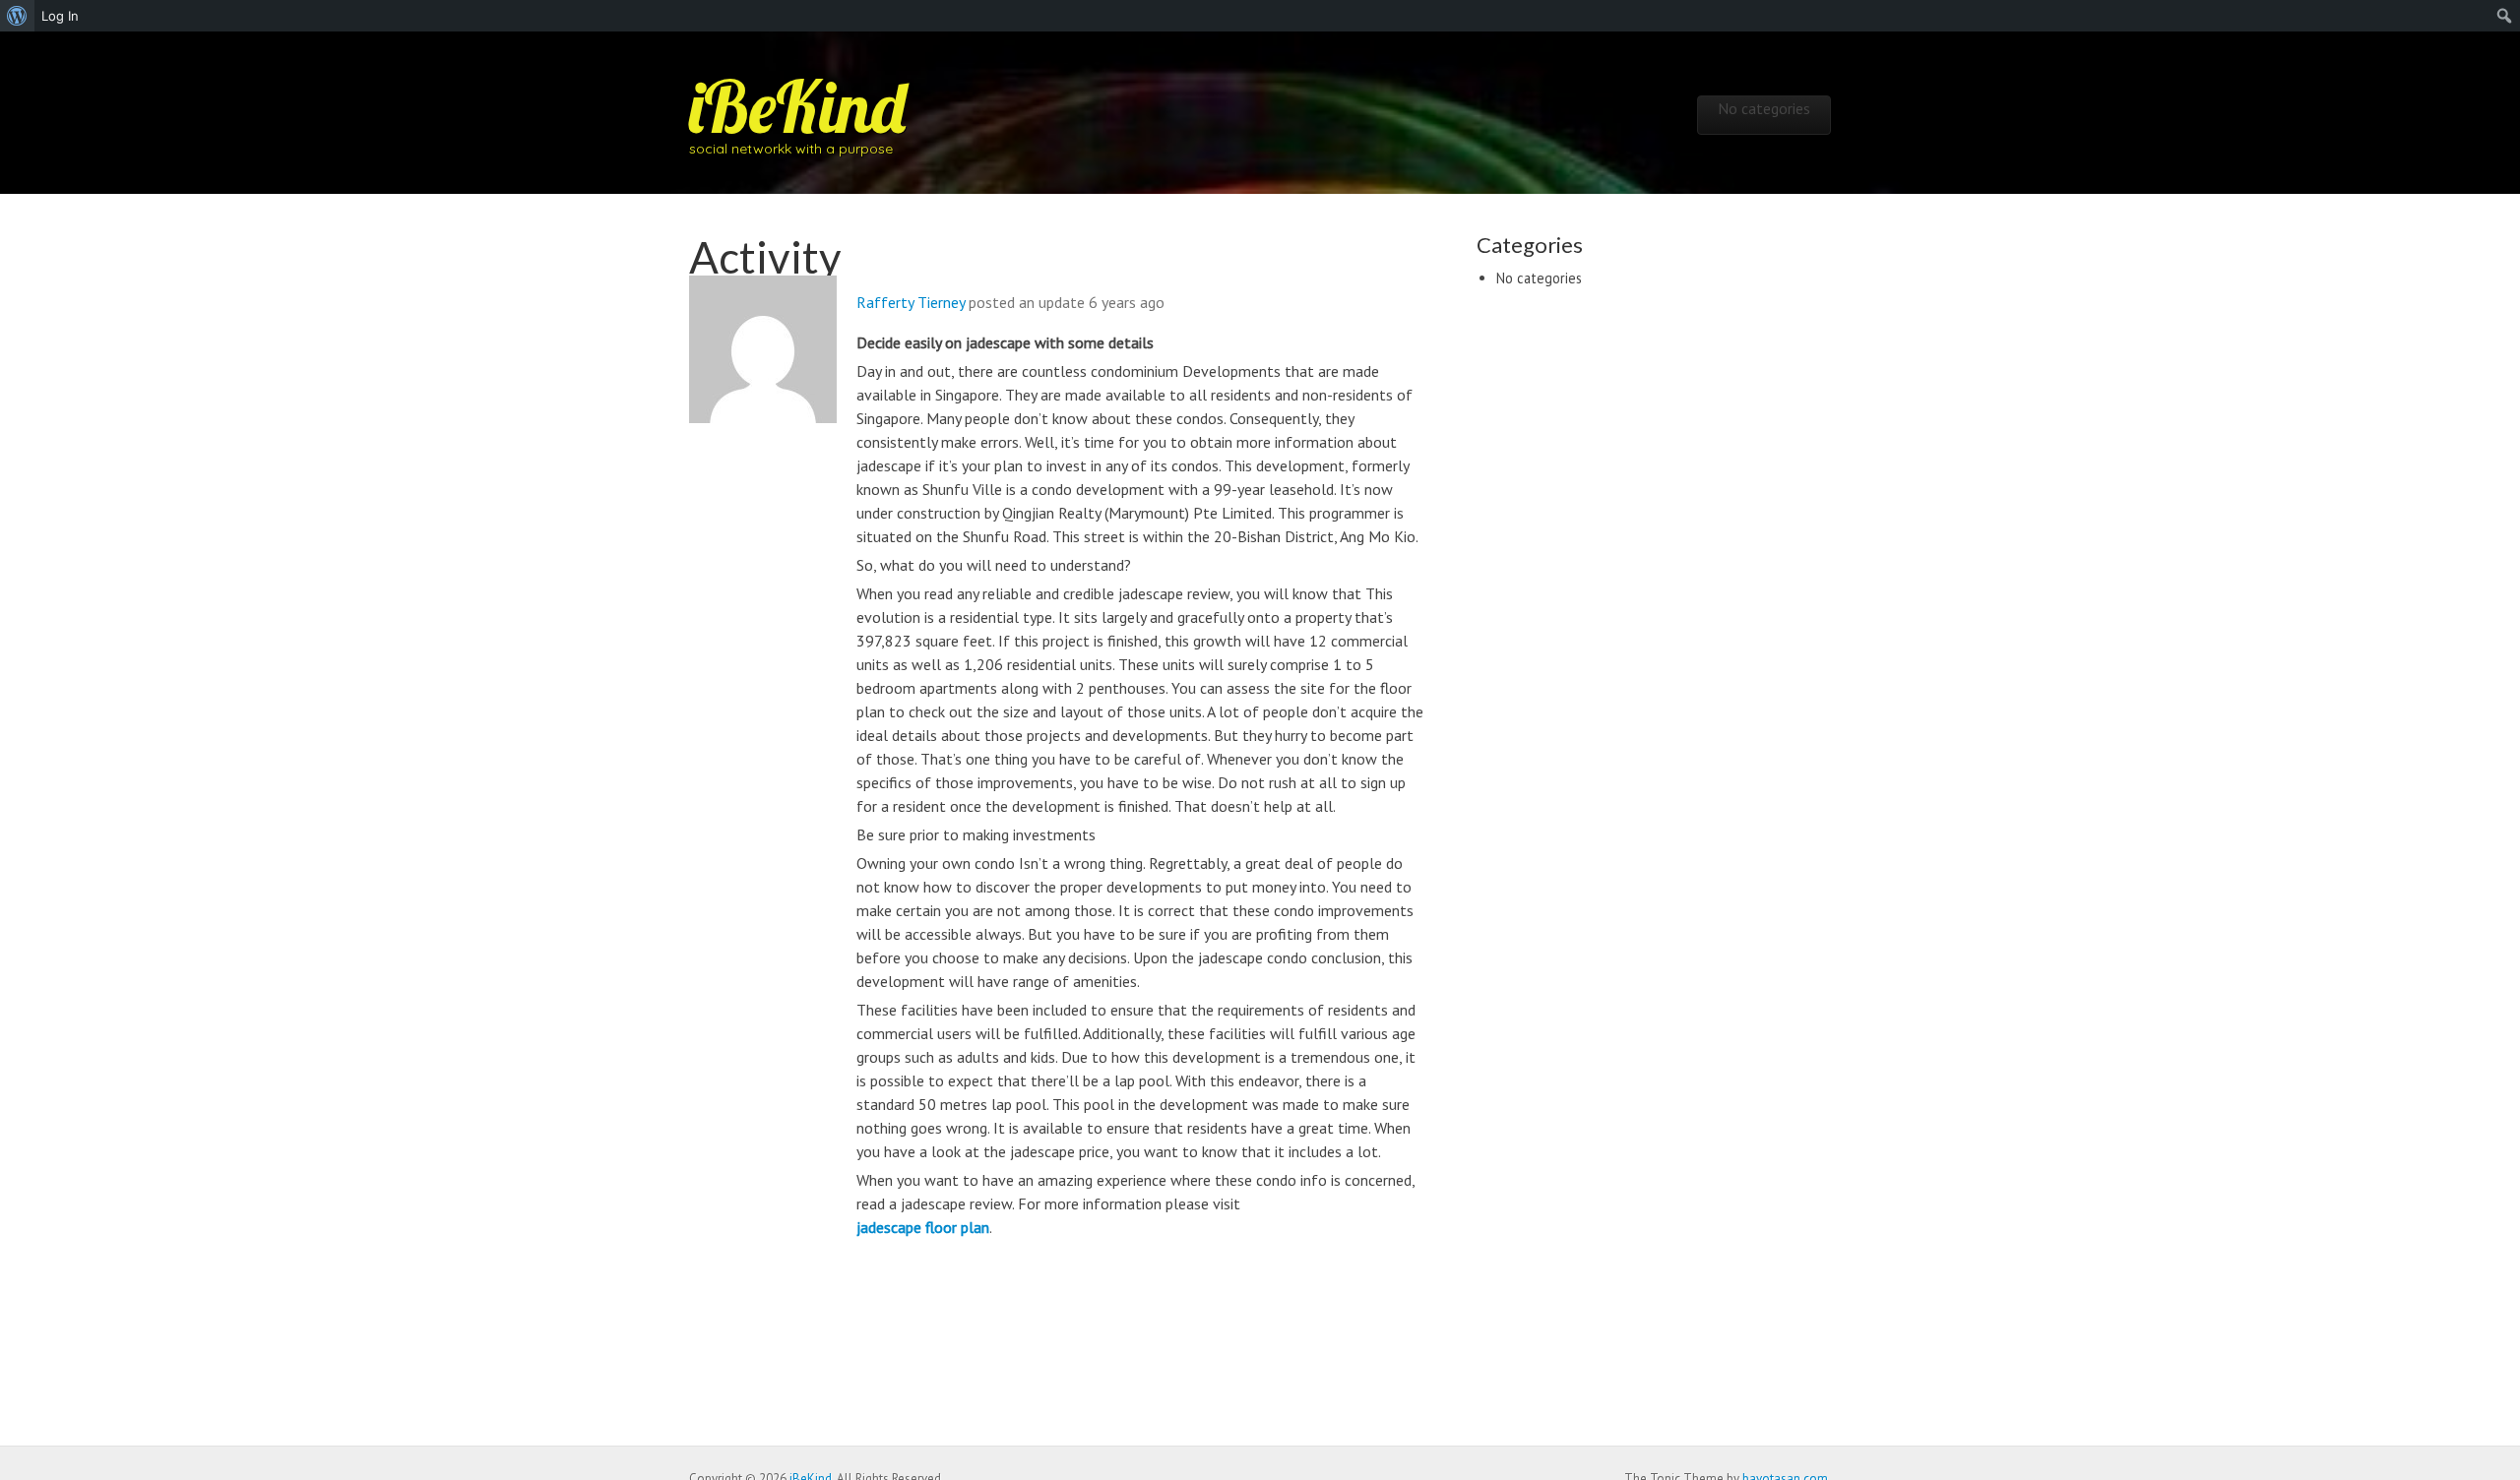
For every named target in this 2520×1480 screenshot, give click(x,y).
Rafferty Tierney (911, 302)
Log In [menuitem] (60, 16)
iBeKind (797, 106)
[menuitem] (17, 16)
